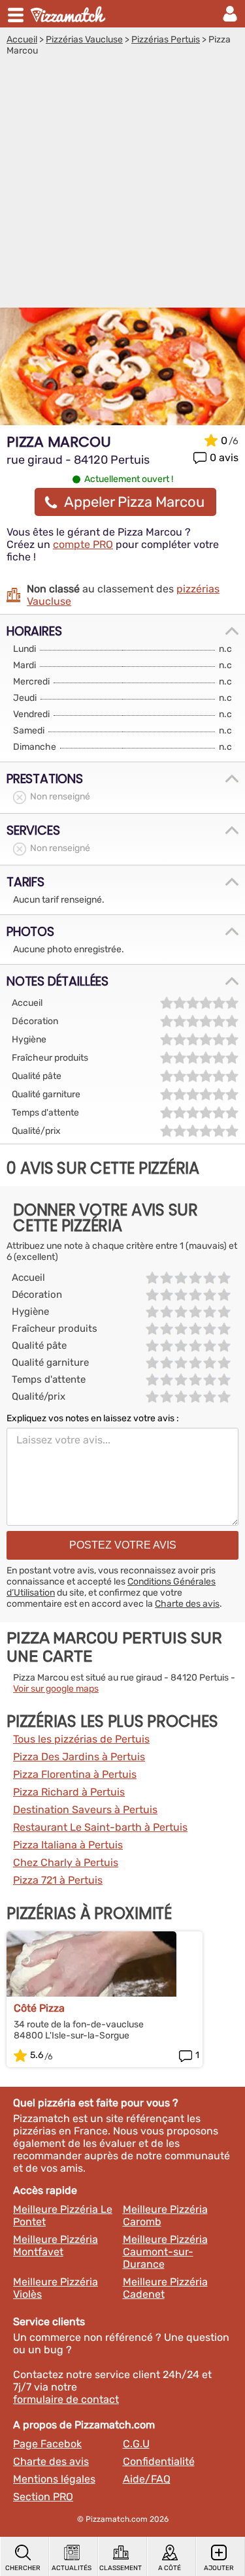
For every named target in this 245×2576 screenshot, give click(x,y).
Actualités (72, 2568)
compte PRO (83, 544)
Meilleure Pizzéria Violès (56, 2288)
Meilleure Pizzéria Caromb (165, 2215)
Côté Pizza (39, 2008)
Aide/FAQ (147, 2479)
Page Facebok (47, 2444)
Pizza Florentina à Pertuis (75, 1774)
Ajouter (219, 2568)
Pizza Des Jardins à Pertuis (79, 1757)
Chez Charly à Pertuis (66, 1862)
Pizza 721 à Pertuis (58, 1880)
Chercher (23, 2568)
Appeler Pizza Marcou (134, 502)
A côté (170, 2568)
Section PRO (43, 2497)
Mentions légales (54, 2479)
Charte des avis (187, 1604)
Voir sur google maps (56, 1689)
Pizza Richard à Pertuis (69, 1792)
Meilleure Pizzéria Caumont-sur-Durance (165, 2252)
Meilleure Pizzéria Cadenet (165, 2288)
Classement (121, 2568)
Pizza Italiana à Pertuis (68, 1845)
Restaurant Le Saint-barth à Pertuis (100, 1827)
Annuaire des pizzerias (69, 14)
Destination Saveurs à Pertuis (85, 1810)
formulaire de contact (66, 2399)
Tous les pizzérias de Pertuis (81, 1739)
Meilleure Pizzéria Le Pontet (63, 2215)
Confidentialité (159, 2461)
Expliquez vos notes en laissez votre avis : (93, 1418)
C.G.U (136, 2444)
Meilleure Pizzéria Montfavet (56, 2246)
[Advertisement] (122, 185)
